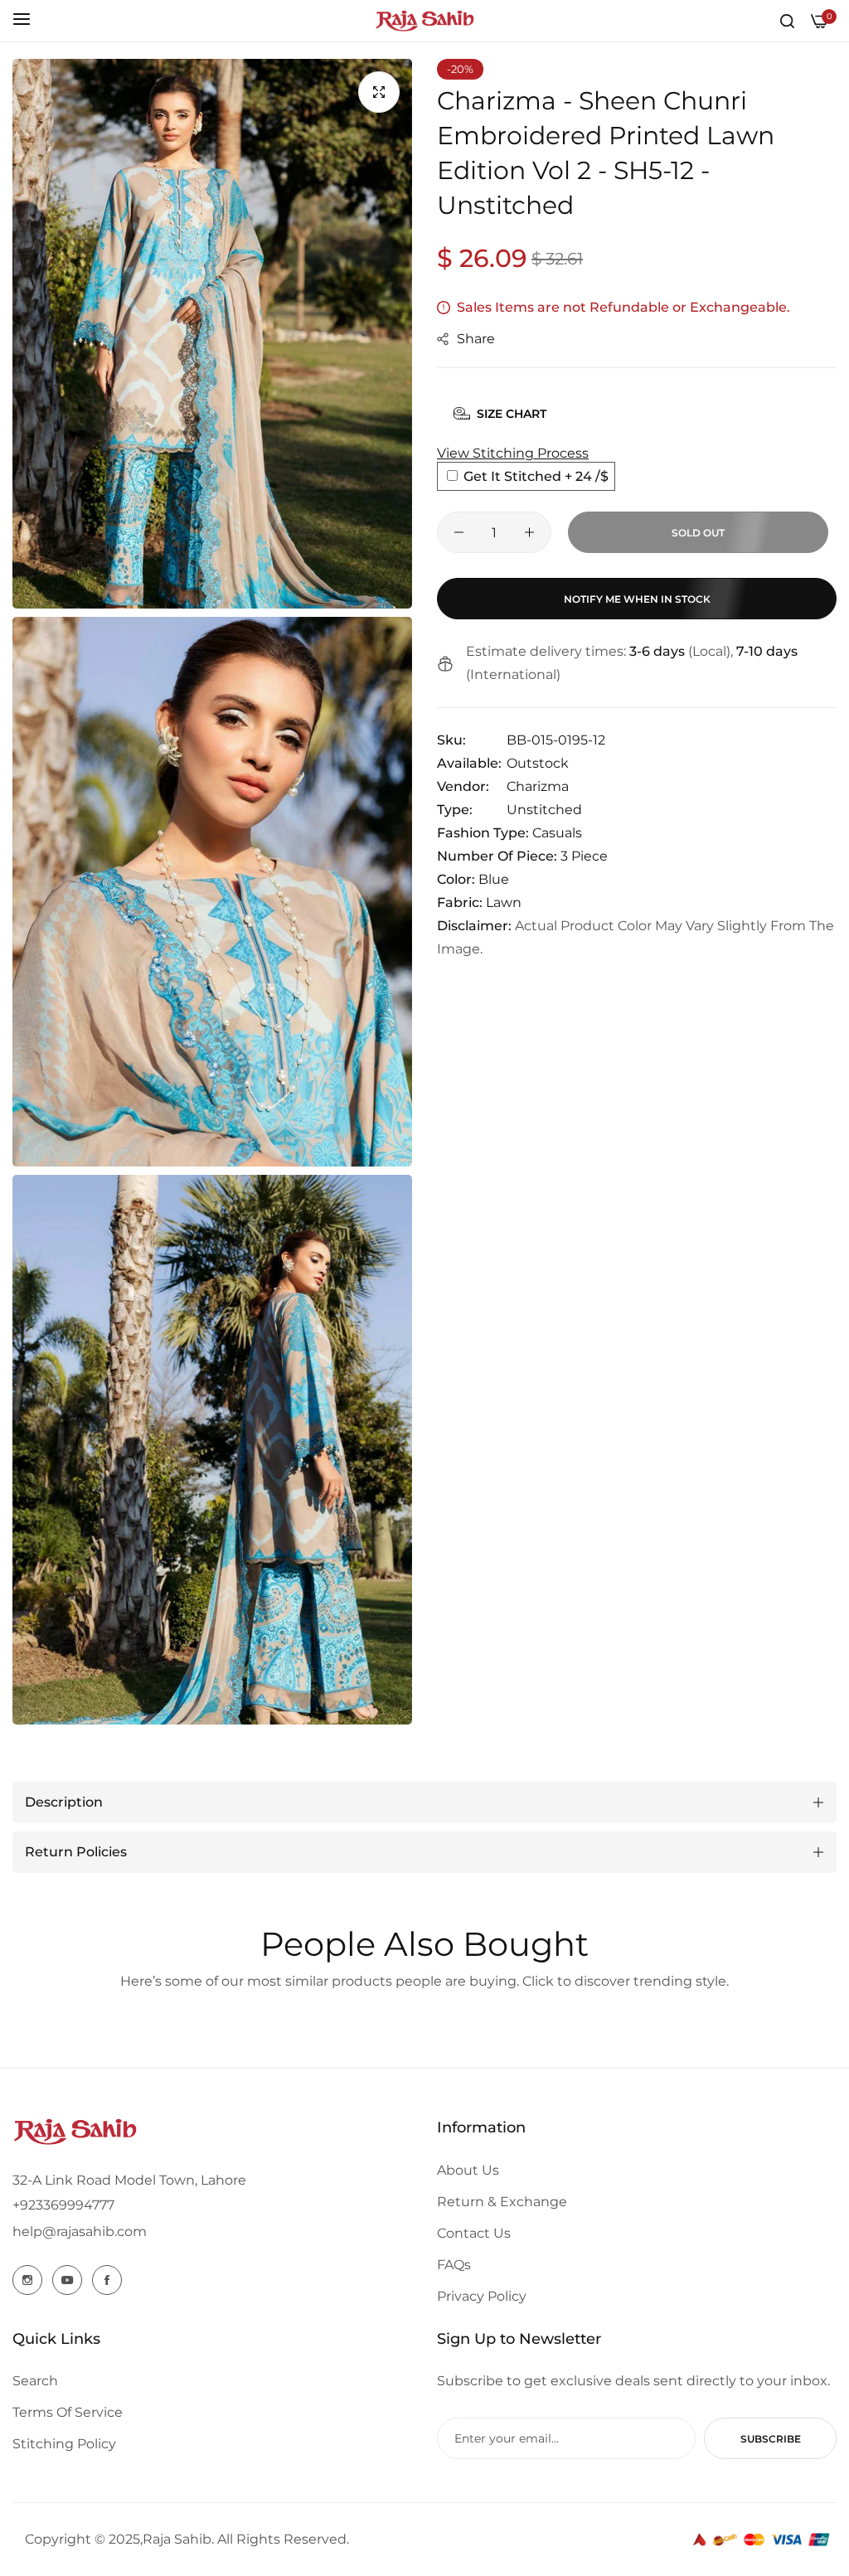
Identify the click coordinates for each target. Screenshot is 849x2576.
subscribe (771, 2439)
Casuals (557, 833)
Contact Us (474, 2233)
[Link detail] (27, 2280)
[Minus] (459, 532)
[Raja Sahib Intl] (424, 21)
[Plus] (529, 532)
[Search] (787, 21)
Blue (494, 879)
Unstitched (544, 810)
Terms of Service (68, 2412)
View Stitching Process (513, 453)
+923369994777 (63, 2205)
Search (35, 2381)
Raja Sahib (177, 2539)
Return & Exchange (502, 2202)
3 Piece (584, 856)
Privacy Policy (482, 2296)
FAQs (454, 2265)
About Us (468, 2170)
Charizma (538, 786)
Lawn (504, 902)
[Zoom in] (379, 92)
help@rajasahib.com (80, 2232)
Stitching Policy (64, 2444)
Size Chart (512, 414)
